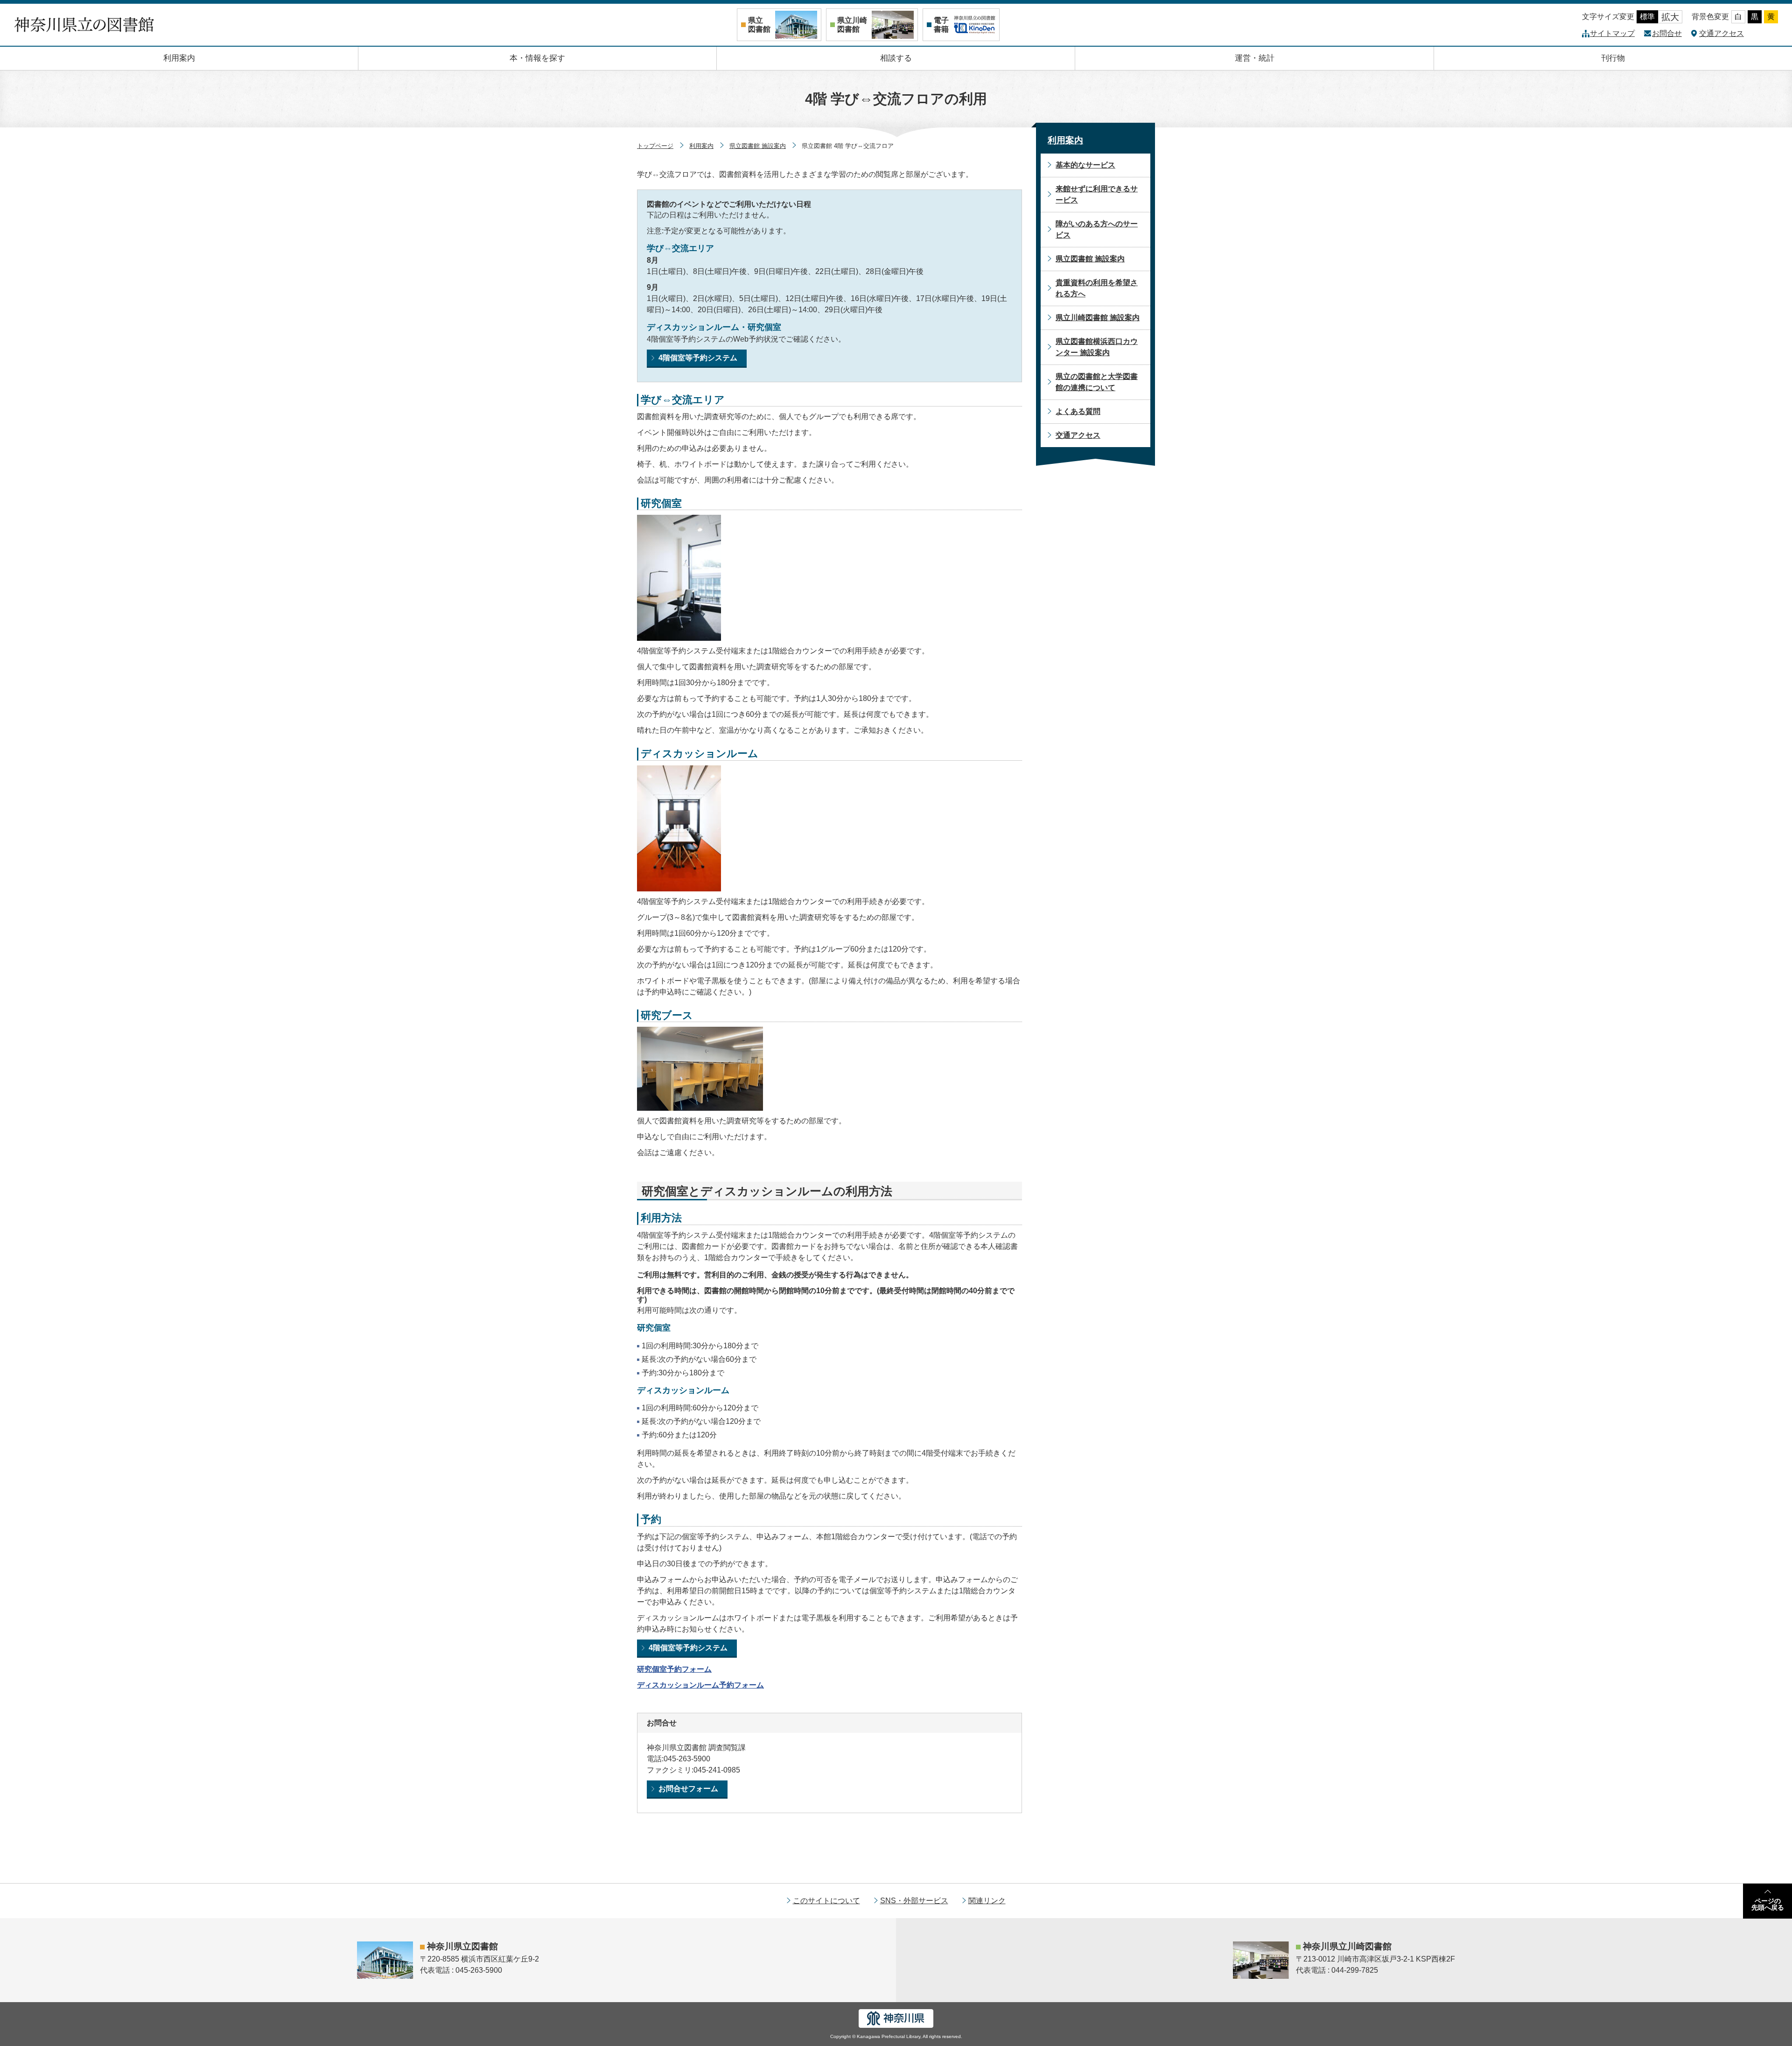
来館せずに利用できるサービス (1097, 194)
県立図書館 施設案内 (758, 146)
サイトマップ (1612, 33)
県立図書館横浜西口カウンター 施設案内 (1097, 347)
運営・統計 (1255, 58)
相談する (896, 58)
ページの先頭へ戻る (1768, 1904)
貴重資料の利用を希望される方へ (1097, 288)
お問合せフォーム (688, 1789)
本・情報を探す (537, 58)
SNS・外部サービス (914, 1901)
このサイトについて (826, 1901)
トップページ (655, 146)
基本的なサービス (1085, 165)
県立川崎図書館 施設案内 (1098, 318)
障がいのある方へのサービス (1097, 229)
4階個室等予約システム (698, 358)
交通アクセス (1722, 33)
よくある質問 (1078, 411)
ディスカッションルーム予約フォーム (700, 1685)
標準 (1647, 17)
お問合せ (1667, 33)
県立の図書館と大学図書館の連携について (1097, 382)
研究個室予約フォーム (674, 1669)
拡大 (1670, 17)
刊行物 (1613, 58)
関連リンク (987, 1901)
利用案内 (179, 58)
